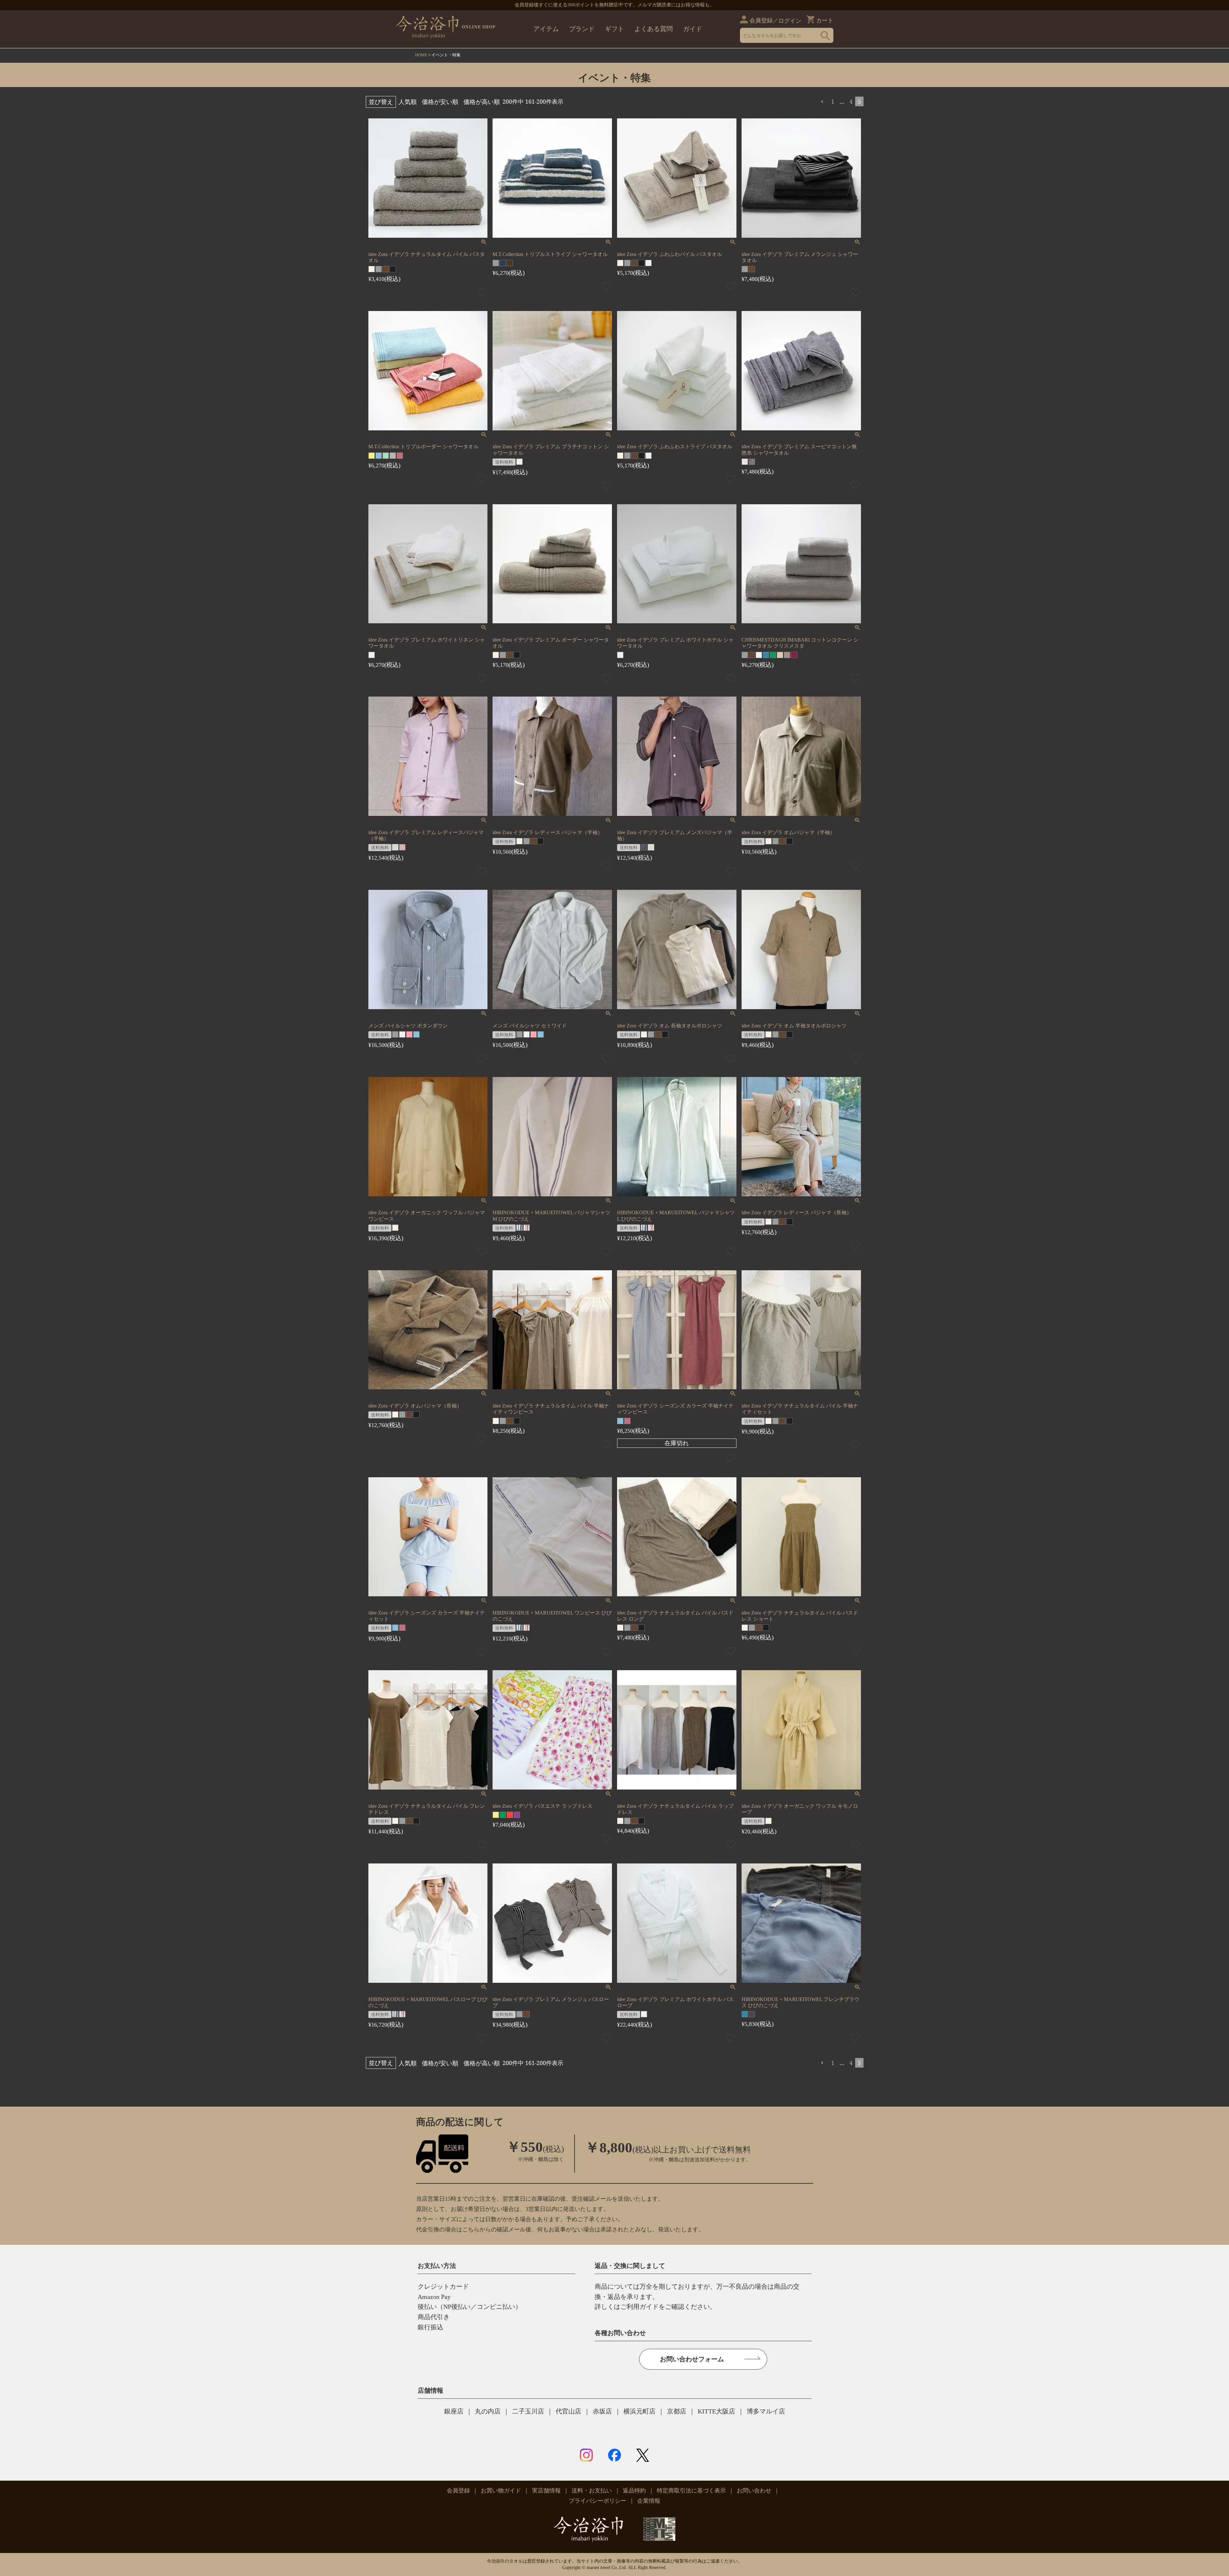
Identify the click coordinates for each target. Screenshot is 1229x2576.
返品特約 (634, 2491)
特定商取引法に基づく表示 (691, 2491)
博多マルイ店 (766, 2411)
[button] (823, 102)
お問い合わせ (754, 2491)
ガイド (693, 29)
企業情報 (649, 2501)
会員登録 (761, 20)
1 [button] (833, 101)
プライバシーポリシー (598, 2501)
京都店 (677, 2411)
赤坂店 (602, 2411)
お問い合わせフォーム (692, 2359)
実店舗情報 (546, 2491)
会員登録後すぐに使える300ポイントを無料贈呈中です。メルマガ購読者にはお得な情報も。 (614, 5)
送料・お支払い (592, 2491)
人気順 (408, 102)
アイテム (546, 29)
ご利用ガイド (639, 2307)
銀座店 (454, 2411)
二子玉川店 (528, 2411)
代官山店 (568, 2411)
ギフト (614, 29)
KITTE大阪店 (716, 2411)
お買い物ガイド (501, 2491)
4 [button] (851, 101)
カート (825, 20)
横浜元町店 (639, 2411)
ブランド (582, 29)
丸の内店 (488, 2411)
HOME (421, 55)
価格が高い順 (482, 102)
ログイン (790, 21)
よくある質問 (654, 29)
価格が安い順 (440, 102)
